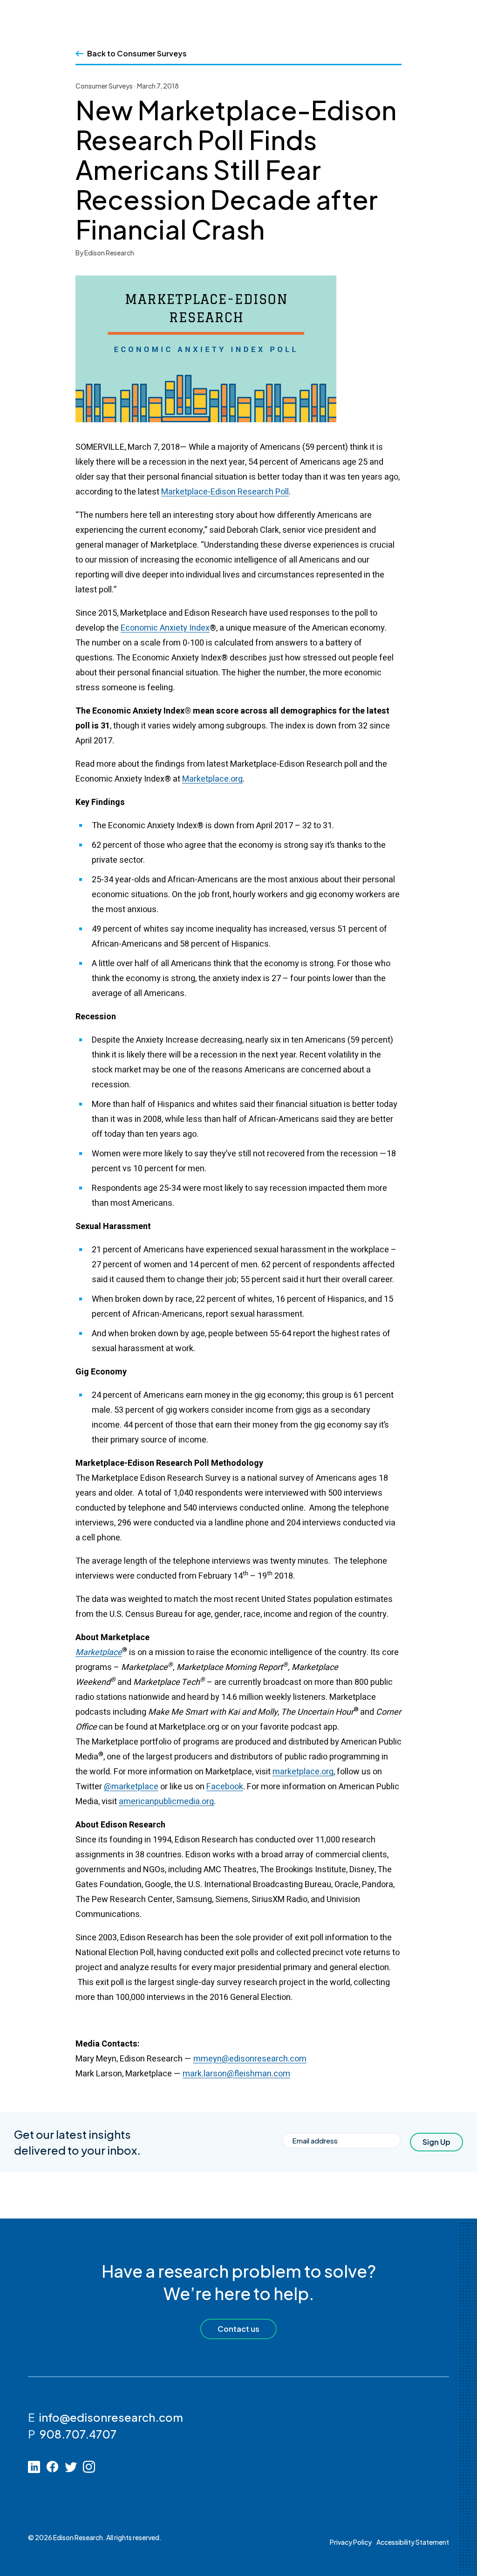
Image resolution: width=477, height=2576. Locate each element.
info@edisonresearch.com (111, 2417)
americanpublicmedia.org (166, 1802)
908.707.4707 (78, 2434)
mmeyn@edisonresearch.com (250, 2059)
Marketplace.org (212, 779)
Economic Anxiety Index (165, 628)
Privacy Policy (351, 2542)
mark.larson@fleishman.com (236, 2074)
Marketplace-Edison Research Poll (225, 492)
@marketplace (131, 1787)
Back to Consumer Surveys (137, 53)
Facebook (225, 1787)
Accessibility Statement (413, 2542)
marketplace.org (303, 1772)
